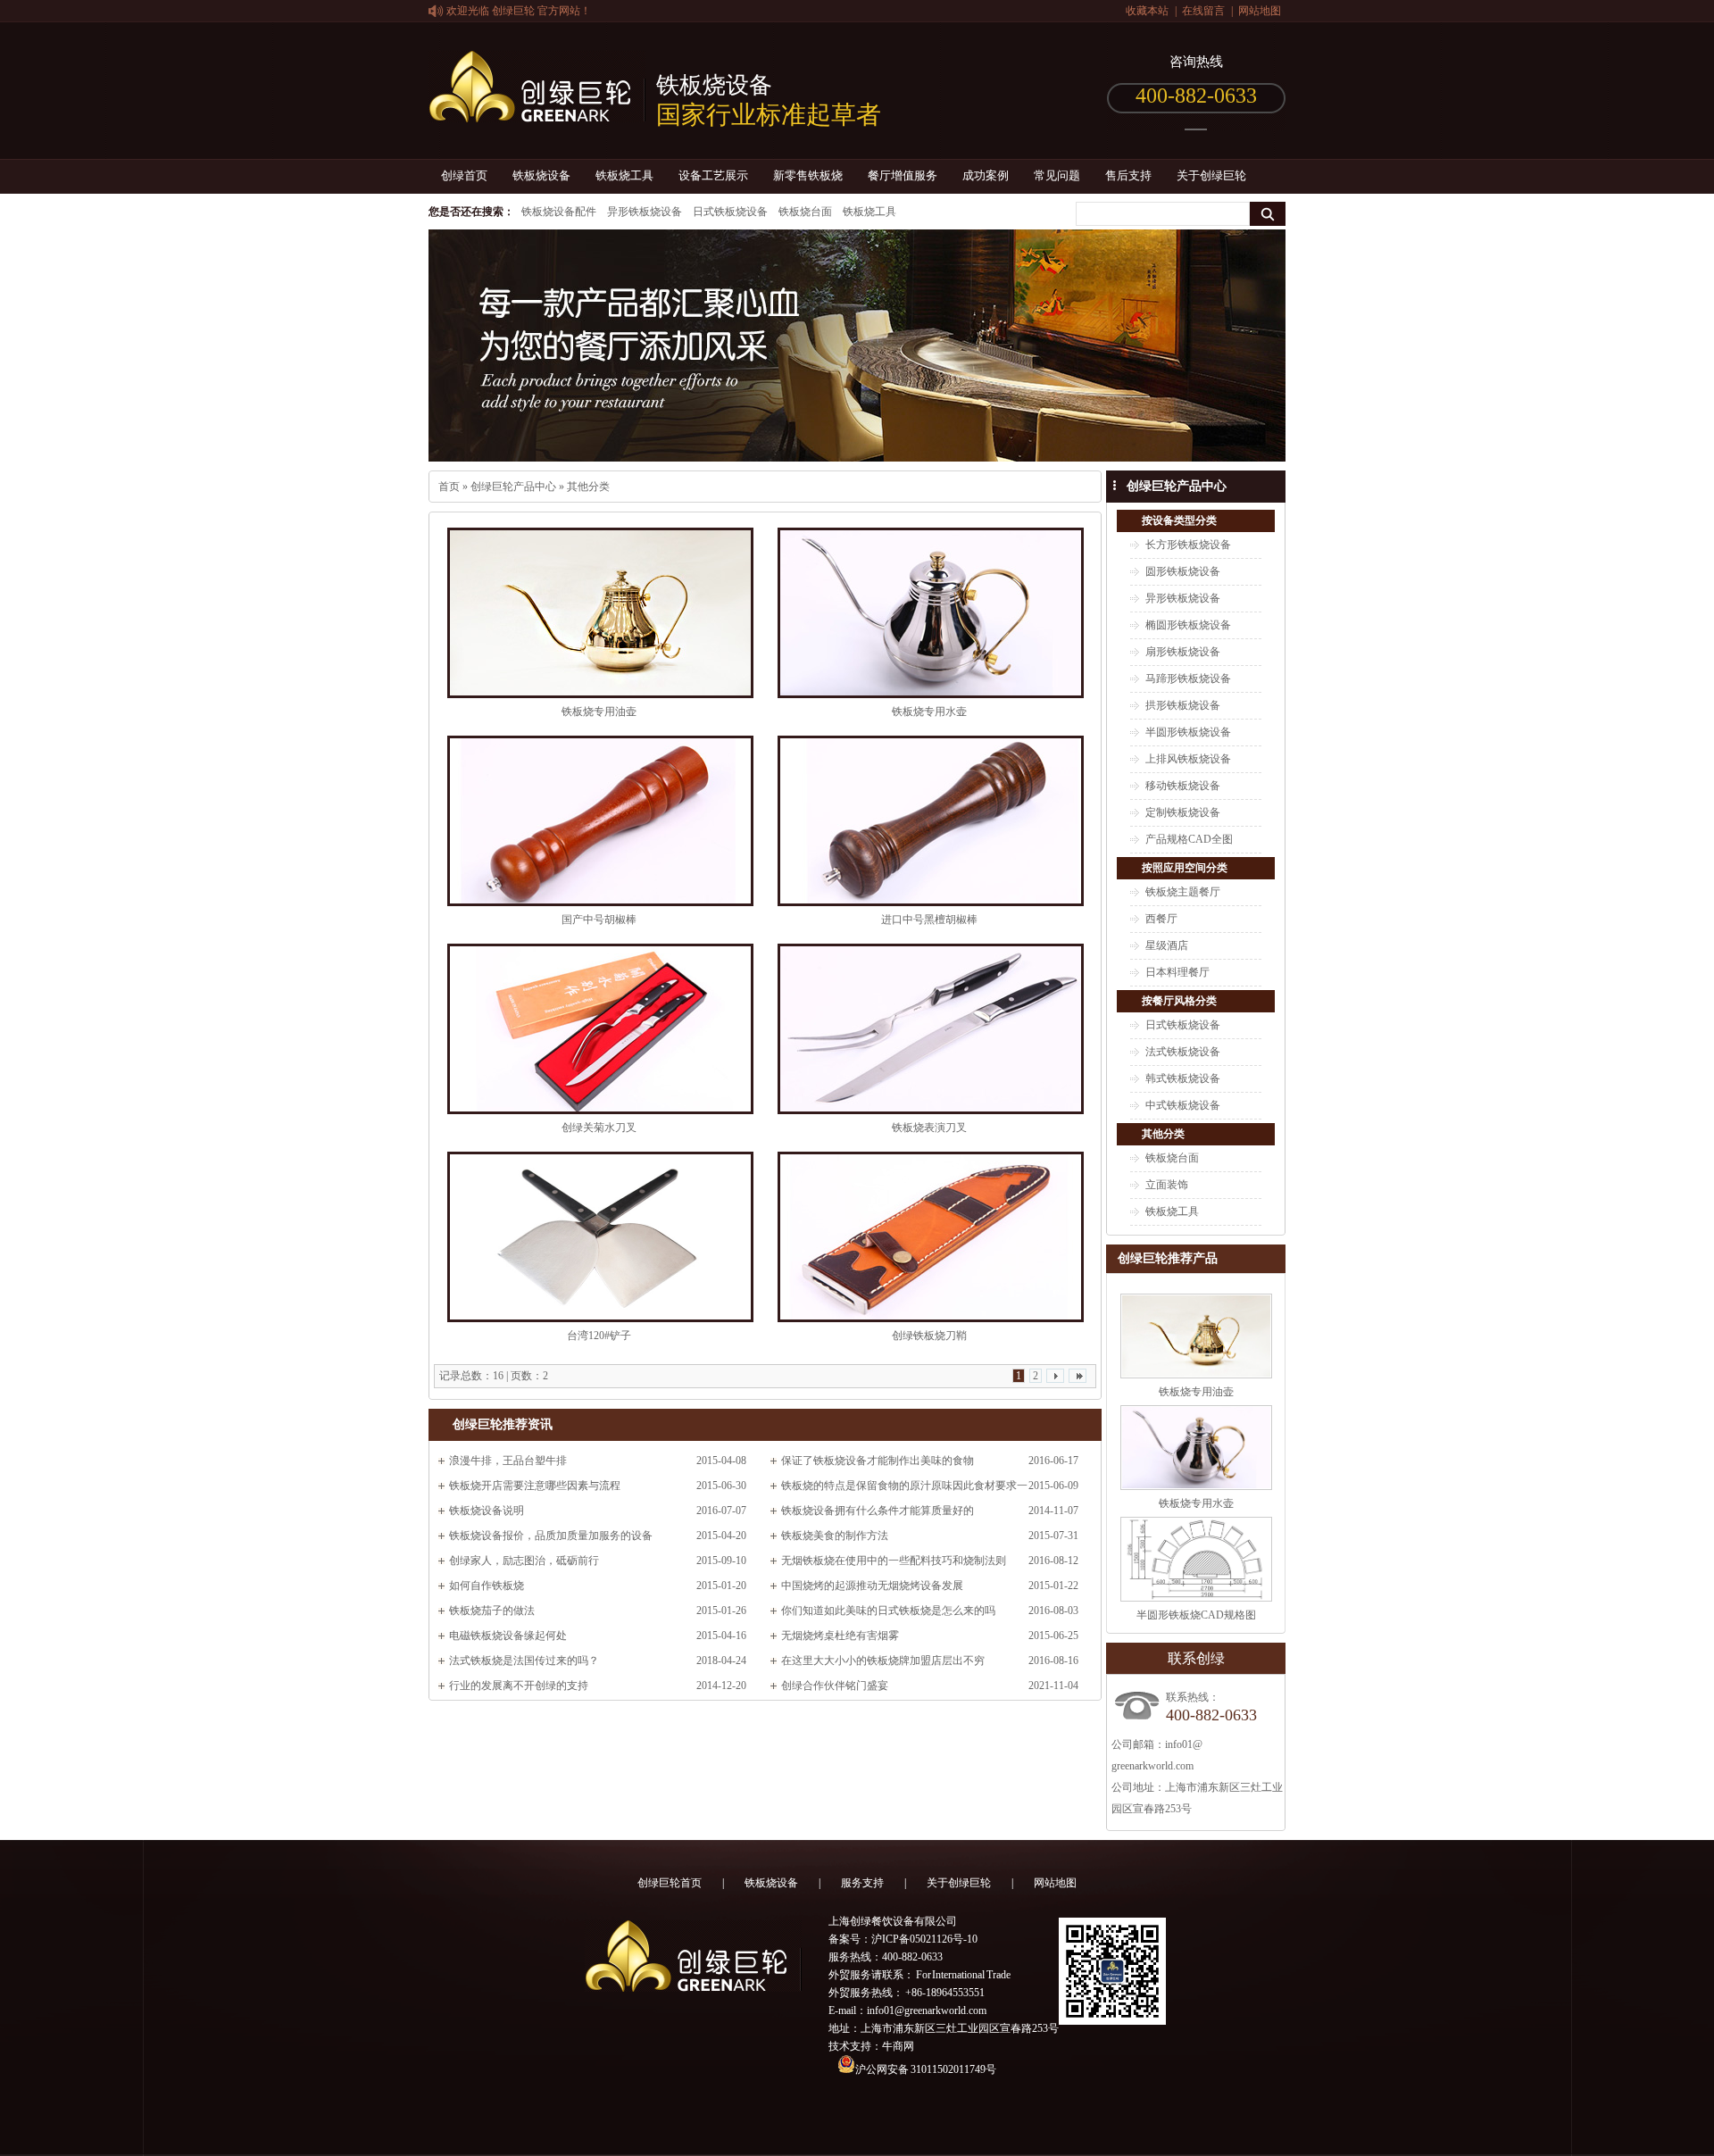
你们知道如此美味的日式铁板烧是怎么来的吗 (888, 1611)
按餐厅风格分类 (1179, 1001)
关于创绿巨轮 (1211, 175)
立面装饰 (1167, 1185)
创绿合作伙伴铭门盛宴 (835, 1686)
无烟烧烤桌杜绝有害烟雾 (840, 1636)
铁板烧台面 (805, 212)
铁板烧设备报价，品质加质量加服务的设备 (551, 1536)
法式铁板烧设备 (1183, 1052)
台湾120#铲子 (599, 1336)
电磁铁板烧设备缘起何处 (508, 1636)
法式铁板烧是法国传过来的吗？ (524, 1661)
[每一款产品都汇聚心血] (857, 345)
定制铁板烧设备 (1183, 812)
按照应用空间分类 (1185, 868)
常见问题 (1057, 175)
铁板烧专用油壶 (599, 712)
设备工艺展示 (713, 175)
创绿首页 (464, 175)
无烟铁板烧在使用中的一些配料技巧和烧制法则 (894, 1561)
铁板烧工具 (624, 175)
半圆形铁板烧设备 (1188, 732)
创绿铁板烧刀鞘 (929, 1336)
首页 (449, 487)
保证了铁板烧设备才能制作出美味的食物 (878, 1461)
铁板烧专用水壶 (929, 712)
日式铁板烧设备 (730, 212)
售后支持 (1128, 175)
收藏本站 (1147, 11)
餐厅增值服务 (903, 175)
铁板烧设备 (541, 175)
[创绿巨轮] (537, 112)
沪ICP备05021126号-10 (924, 1939)
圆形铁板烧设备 (1183, 571)
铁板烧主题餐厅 (1183, 892)
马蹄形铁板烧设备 (1188, 678)
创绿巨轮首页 (670, 1883)
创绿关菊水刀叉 (599, 1128)
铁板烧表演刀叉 (929, 1128)
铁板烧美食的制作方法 (835, 1536)
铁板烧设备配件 (559, 212)
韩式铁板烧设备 (1183, 1078)
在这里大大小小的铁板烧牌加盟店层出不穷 (883, 1661)
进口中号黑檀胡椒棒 (929, 920)
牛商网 (898, 2046)
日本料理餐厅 (1177, 972)
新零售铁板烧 (808, 175)
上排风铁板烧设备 (1188, 759)
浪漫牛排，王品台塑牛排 (508, 1461)
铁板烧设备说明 (487, 1511)
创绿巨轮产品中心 (513, 487)
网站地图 (1260, 11)
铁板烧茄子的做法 (492, 1611)
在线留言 (1203, 11)
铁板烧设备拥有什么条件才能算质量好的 (878, 1511)
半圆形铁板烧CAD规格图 (1196, 1615)
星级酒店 (1167, 945)
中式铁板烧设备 (1183, 1105)
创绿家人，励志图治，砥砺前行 (524, 1561)
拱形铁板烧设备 (1183, 705)
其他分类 (588, 487)
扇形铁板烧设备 (1183, 652)
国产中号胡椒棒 (599, 920)
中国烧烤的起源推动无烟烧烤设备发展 (872, 1586)
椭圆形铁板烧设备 (1188, 625)
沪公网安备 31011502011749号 (926, 2069)
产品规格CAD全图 (1189, 839)
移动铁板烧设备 (1183, 786)
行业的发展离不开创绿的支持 (519, 1686)
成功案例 (986, 175)
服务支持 (862, 1883)
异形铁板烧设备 (645, 212)
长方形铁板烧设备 (1188, 545)
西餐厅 (1161, 919)
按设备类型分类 (1179, 520)
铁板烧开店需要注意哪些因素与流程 (535, 1486)
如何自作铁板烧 (487, 1586)
